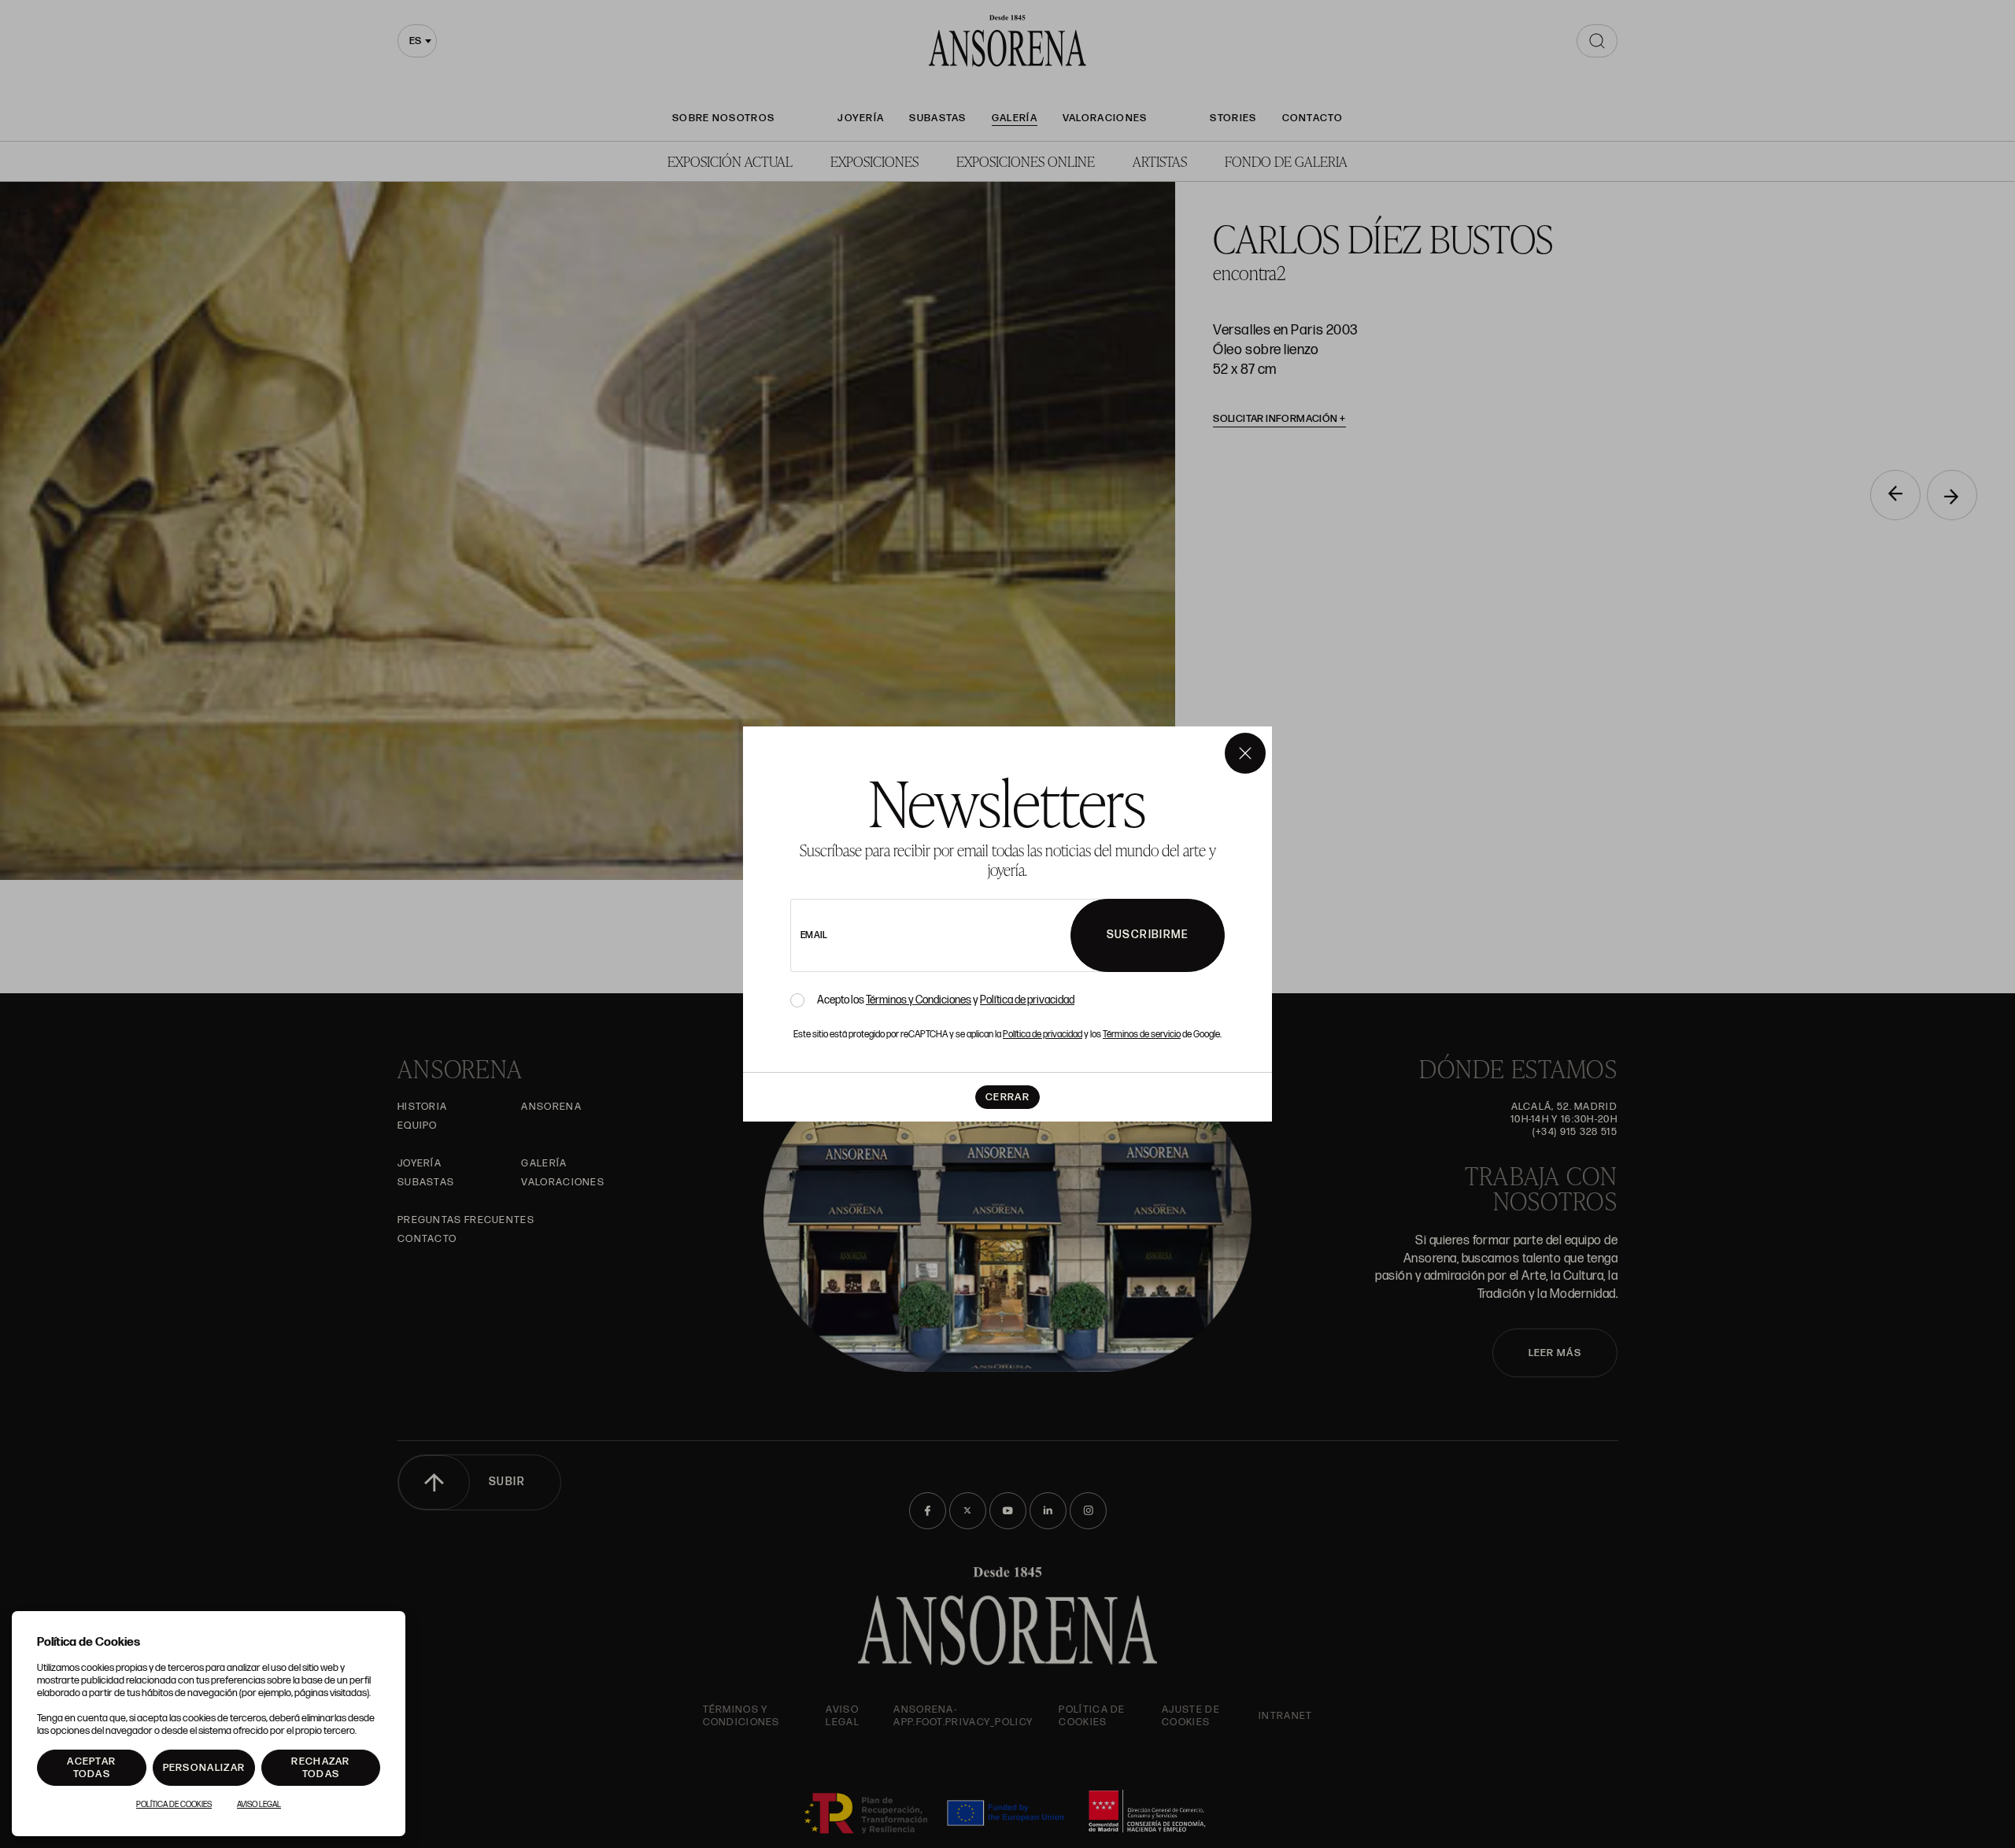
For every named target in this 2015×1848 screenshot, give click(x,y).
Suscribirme (1148, 935)
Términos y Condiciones (919, 1000)
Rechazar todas (320, 1768)
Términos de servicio (1142, 1035)
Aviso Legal (259, 1805)
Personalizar (204, 1768)
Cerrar (1007, 1097)
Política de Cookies (174, 1805)
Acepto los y (946, 1000)
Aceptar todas (91, 1768)
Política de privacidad (1027, 1000)
